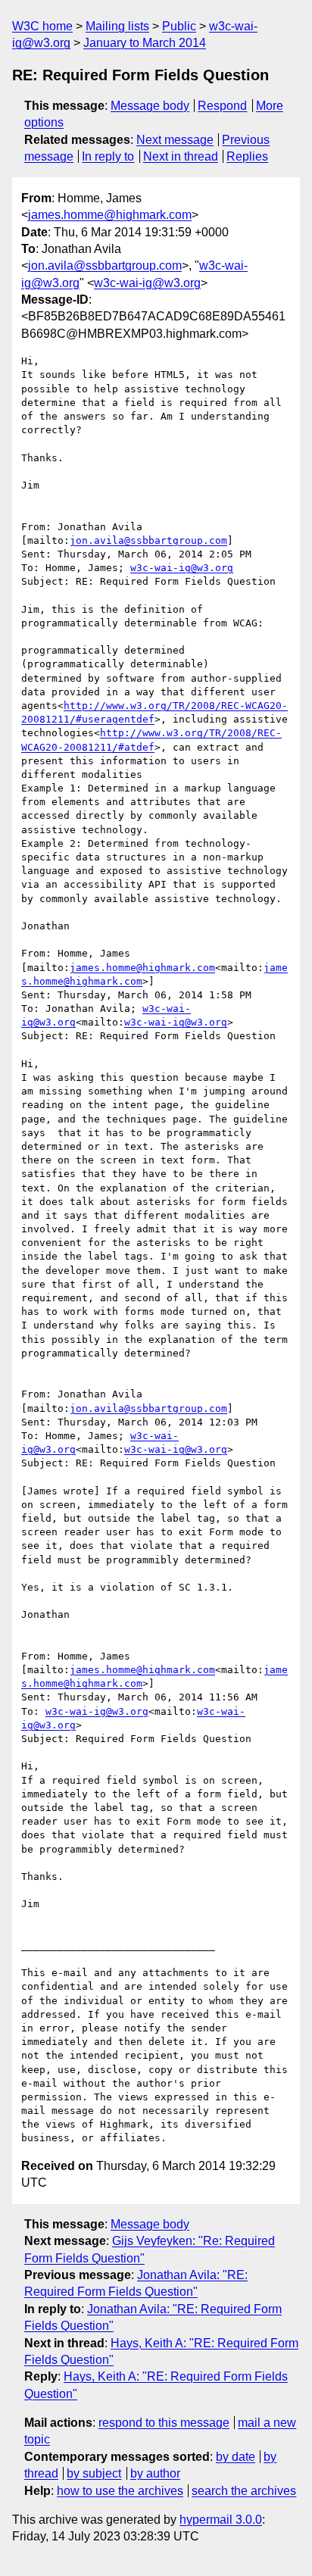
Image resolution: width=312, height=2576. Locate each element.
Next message (175, 140)
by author (155, 2473)
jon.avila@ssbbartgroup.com (105, 265)
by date (236, 2457)
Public (179, 26)
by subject (94, 2473)
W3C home (42, 26)
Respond (222, 106)
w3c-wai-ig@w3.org (147, 283)
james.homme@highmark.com (110, 215)
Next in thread (181, 156)
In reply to (108, 156)
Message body (150, 106)
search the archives (244, 2491)
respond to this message (164, 2423)
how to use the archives (120, 2491)
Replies (247, 156)
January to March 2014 (145, 43)
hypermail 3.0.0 (221, 2520)
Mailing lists (117, 26)
